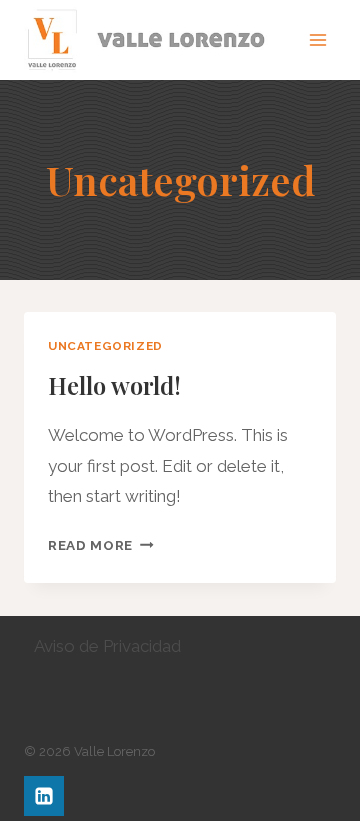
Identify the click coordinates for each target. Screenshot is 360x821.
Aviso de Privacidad (107, 646)
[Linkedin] (44, 796)
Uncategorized (105, 346)
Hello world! (114, 385)
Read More (101, 545)
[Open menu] (317, 39)
